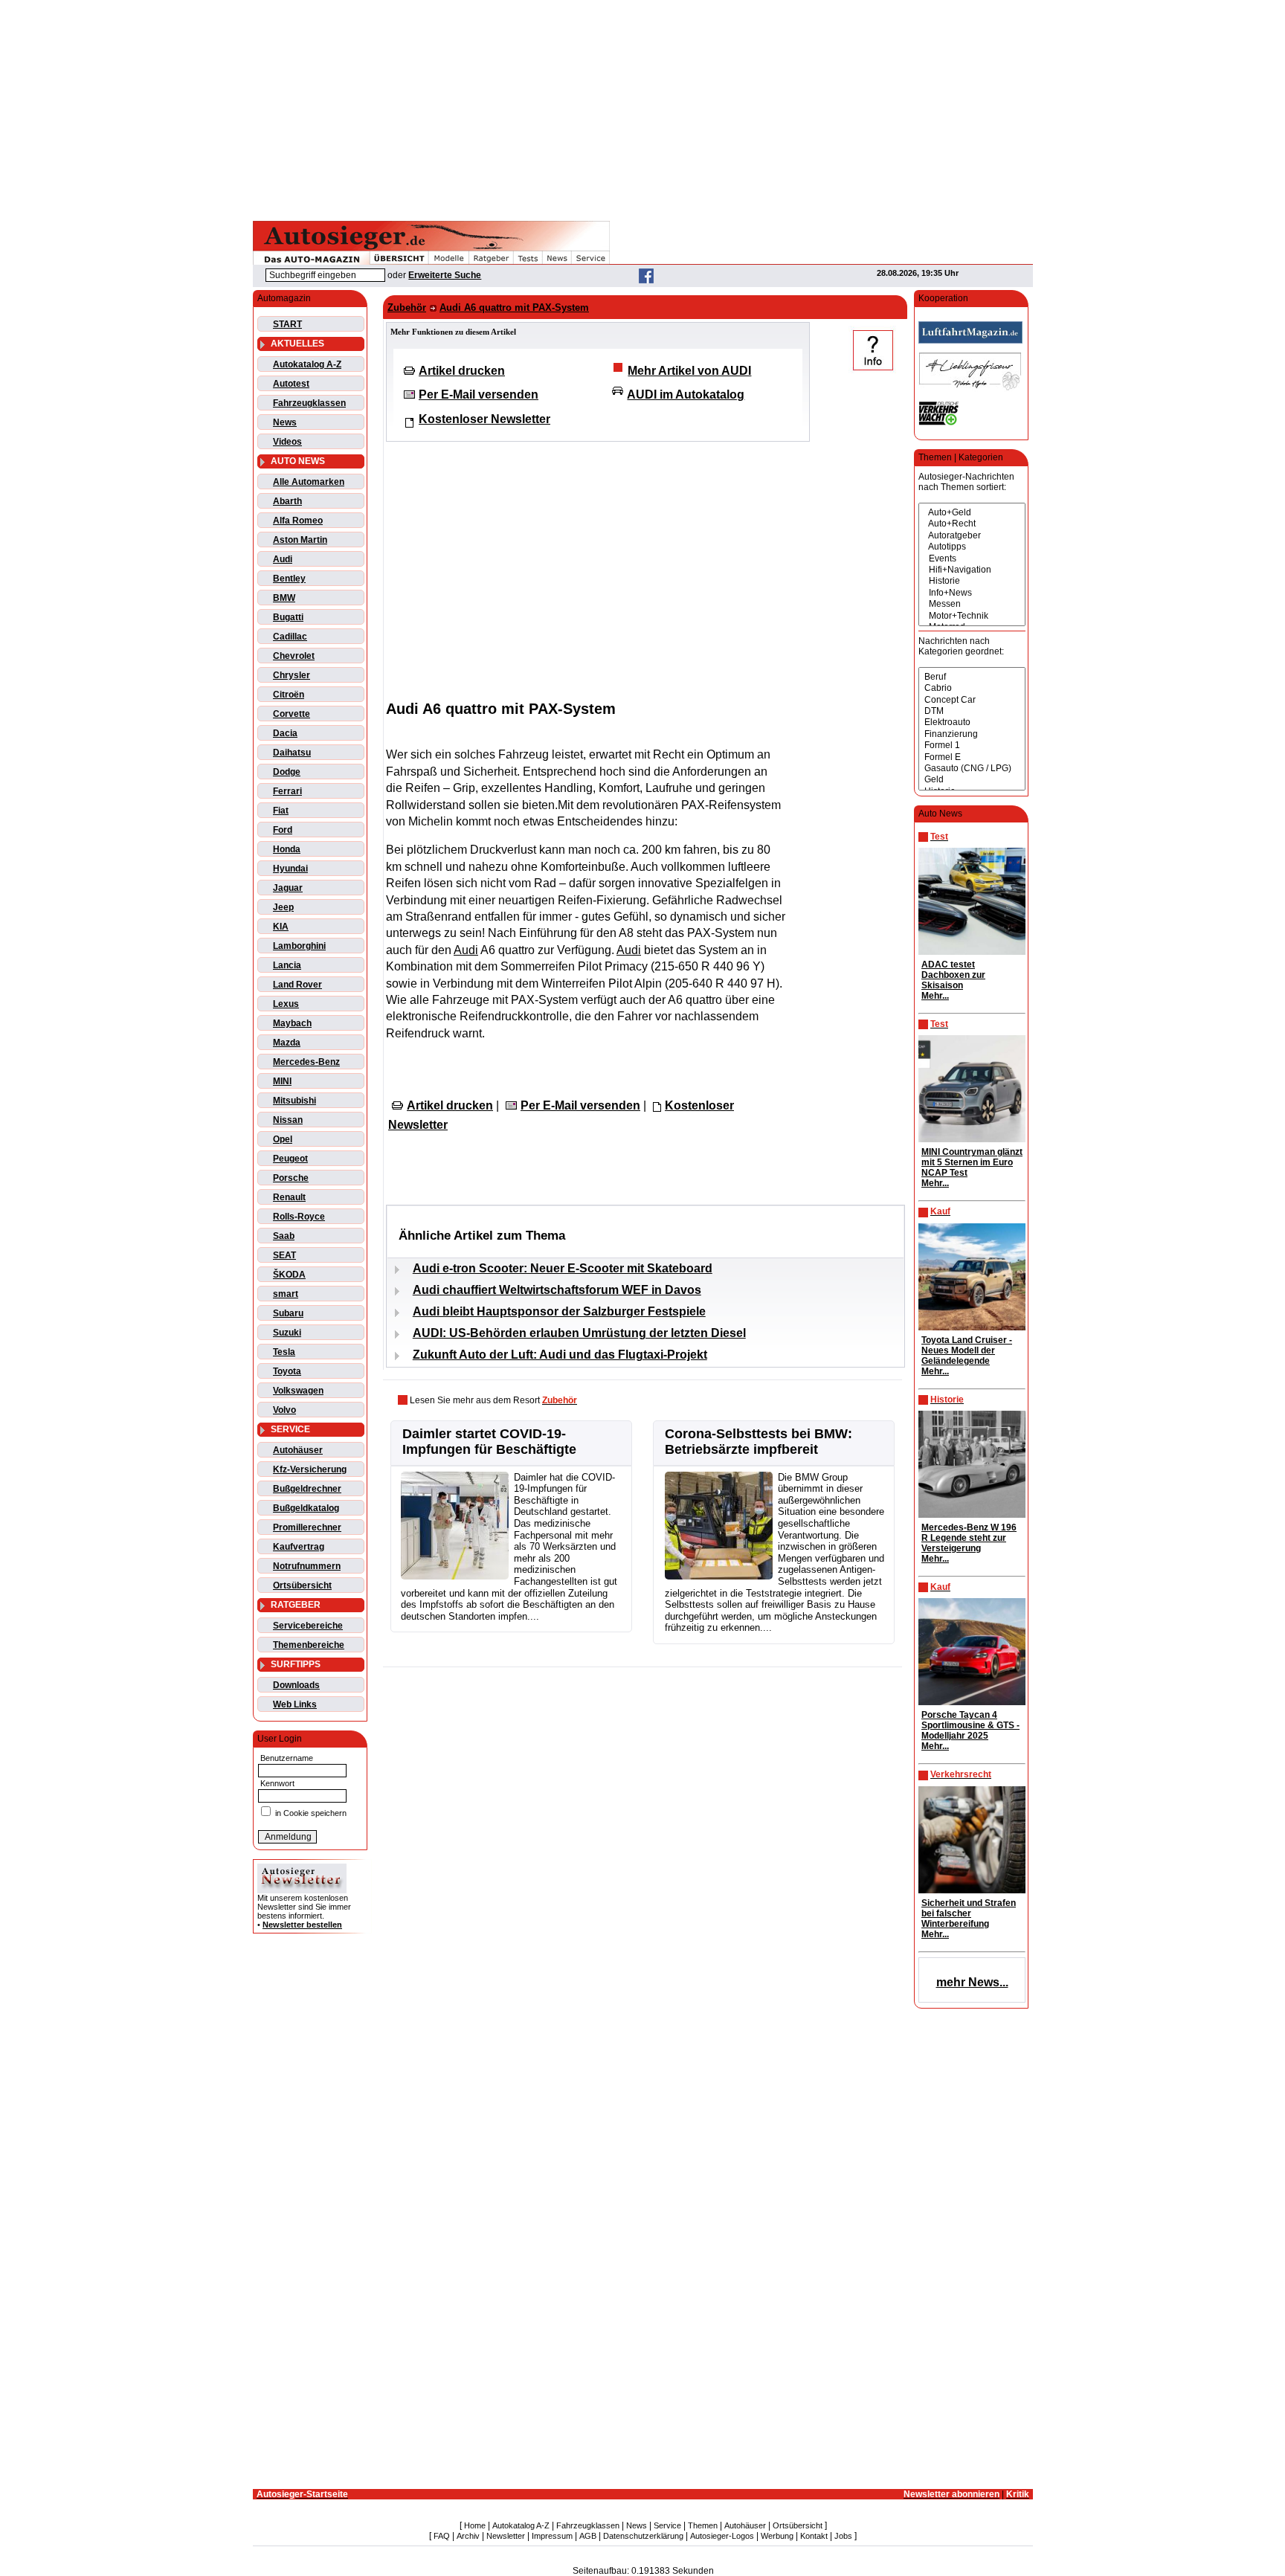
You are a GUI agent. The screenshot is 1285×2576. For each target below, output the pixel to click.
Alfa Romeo (298, 521)
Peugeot (290, 1159)
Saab (284, 1236)
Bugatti (288, 617)
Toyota (287, 1371)
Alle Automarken (309, 482)
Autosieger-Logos (722, 2536)
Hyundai (290, 869)
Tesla (284, 1352)
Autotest (291, 384)
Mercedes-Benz (306, 1062)
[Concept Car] (972, 700)
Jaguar (288, 888)
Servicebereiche (308, 1626)
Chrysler (292, 675)
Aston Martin (300, 540)
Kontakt (814, 2536)
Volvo (284, 1410)
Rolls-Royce (299, 1217)
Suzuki (287, 1333)
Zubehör (407, 307)
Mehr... (935, 996)
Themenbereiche (309, 1645)
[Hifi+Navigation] (972, 570)
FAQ (442, 2536)
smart (286, 1294)
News (285, 422)
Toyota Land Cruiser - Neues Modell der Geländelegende (967, 1350)
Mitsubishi (294, 1101)
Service (667, 2525)
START (287, 324)
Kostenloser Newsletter (484, 419)
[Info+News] (972, 593)
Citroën (289, 695)
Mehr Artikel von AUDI (689, 371)
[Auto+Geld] (972, 513)
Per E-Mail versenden (479, 395)
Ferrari (287, 791)
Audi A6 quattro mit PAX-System (514, 307)
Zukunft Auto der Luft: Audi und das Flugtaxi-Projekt (560, 1355)
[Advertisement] (642, 108)
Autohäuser (298, 1450)
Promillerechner (307, 1527)
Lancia (287, 965)
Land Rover (297, 985)
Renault (289, 1197)
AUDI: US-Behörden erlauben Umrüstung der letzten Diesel (579, 1333)
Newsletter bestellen (302, 1925)
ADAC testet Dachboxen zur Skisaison (953, 975)
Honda (287, 849)
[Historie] (972, 581)
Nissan (288, 1120)
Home (475, 2525)
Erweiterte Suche (445, 275)
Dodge (287, 772)
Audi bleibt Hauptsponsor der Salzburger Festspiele (559, 1311)
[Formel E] (972, 757)
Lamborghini (299, 946)
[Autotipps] (972, 547)
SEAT (284, 1255)
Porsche (291, 1178)
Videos (287, 442)
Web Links (295, 1704)
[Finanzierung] (972, 734)
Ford (283, 830)
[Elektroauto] (972, 722)
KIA (281, 927)
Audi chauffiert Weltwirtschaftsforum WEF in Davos (557, 1290)
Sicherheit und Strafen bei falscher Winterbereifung (969, 1913)
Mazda (287, 1043)
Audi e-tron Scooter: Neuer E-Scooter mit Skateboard (563, 1268)
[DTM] (972, 711)
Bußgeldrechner (307, 1489)
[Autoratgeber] (972, 536)
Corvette (292, 714)
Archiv (468, 2536)
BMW (284, 598)
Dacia (285, 733)
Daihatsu (292, 753)
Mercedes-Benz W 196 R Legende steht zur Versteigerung (969, 1538)
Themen (703, 2525)
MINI (282, 1081)
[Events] (972, 559)
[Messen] (972, 604)
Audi (283, 559)
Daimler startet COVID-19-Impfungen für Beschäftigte (489, 1442)
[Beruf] (972, 677)
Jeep (283, 907)
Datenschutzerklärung (643, 2536)
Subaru (288, 1313)
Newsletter (506, 2536)
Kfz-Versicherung (310, 1469)
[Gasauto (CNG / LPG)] (972, 769)
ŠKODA (289, 1275)
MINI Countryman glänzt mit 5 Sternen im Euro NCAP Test (972, 1162)
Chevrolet (294, 656)
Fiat (281, 811)
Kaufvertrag (299, 1547)
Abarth (287, 501)
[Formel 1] (972, 746)
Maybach (292, 1023)
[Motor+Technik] (972, 616)
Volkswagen (298, 1391)
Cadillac (290, 637)
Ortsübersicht (302, 1585)
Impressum (552, 2536)
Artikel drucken (462, 371)
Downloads (296, 1685)
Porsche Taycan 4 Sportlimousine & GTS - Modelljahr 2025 (970, 1725)
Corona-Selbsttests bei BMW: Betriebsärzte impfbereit (759, 1442)
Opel (283, 1139)
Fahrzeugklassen (309, 403)
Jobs (843, 2536)
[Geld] (972, 780)
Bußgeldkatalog (306, 1508)
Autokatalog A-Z (307, 364)
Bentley (289, 579)
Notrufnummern (307, 1566)
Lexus (286, 1004)
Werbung (777, 2536)
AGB (588, 2536)
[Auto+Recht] (972, 524)
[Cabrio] (972, 688)
